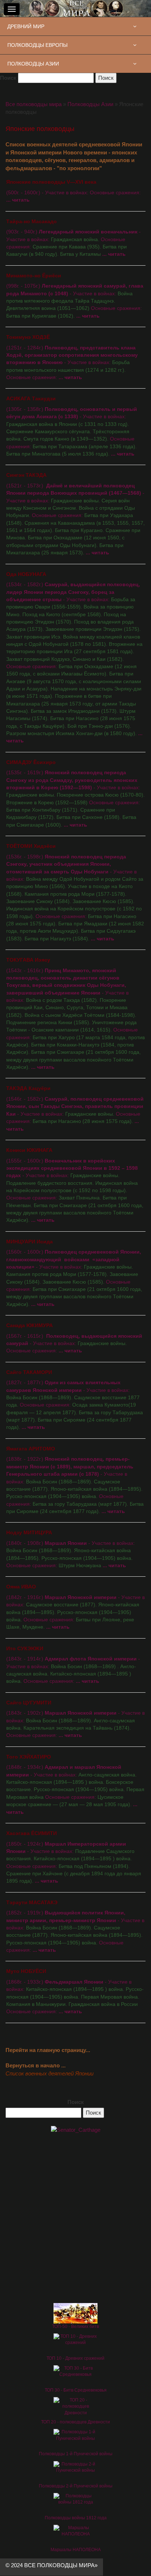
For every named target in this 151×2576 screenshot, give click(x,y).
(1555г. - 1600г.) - (75, 1185)
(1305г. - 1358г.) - (72, 426)
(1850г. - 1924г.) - (74, 1857)
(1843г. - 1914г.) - (73, 1665)
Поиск (8, 78)
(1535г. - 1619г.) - (75, 794)
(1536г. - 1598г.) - (75, 892)
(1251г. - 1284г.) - (72, 357)
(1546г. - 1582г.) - (75, 1109)
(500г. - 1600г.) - (73, 191)
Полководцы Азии (90, 104)
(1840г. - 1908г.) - (71, 1549)
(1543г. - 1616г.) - (75, 1014)
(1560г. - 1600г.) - (74, 1273)
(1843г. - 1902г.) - (75, 1719)
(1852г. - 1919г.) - (75, 1926)
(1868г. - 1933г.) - (75, 1991)
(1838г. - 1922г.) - (75, 1480)
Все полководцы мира (34, 104)
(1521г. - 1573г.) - (75, 514)
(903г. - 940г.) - (73, 238)
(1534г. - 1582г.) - (74, 658)
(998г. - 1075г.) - (75, 296)
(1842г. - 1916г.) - (75, 1607)
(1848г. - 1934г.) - (75, 1785)
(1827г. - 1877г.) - (75, 1400)
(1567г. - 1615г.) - (74, 1338)
